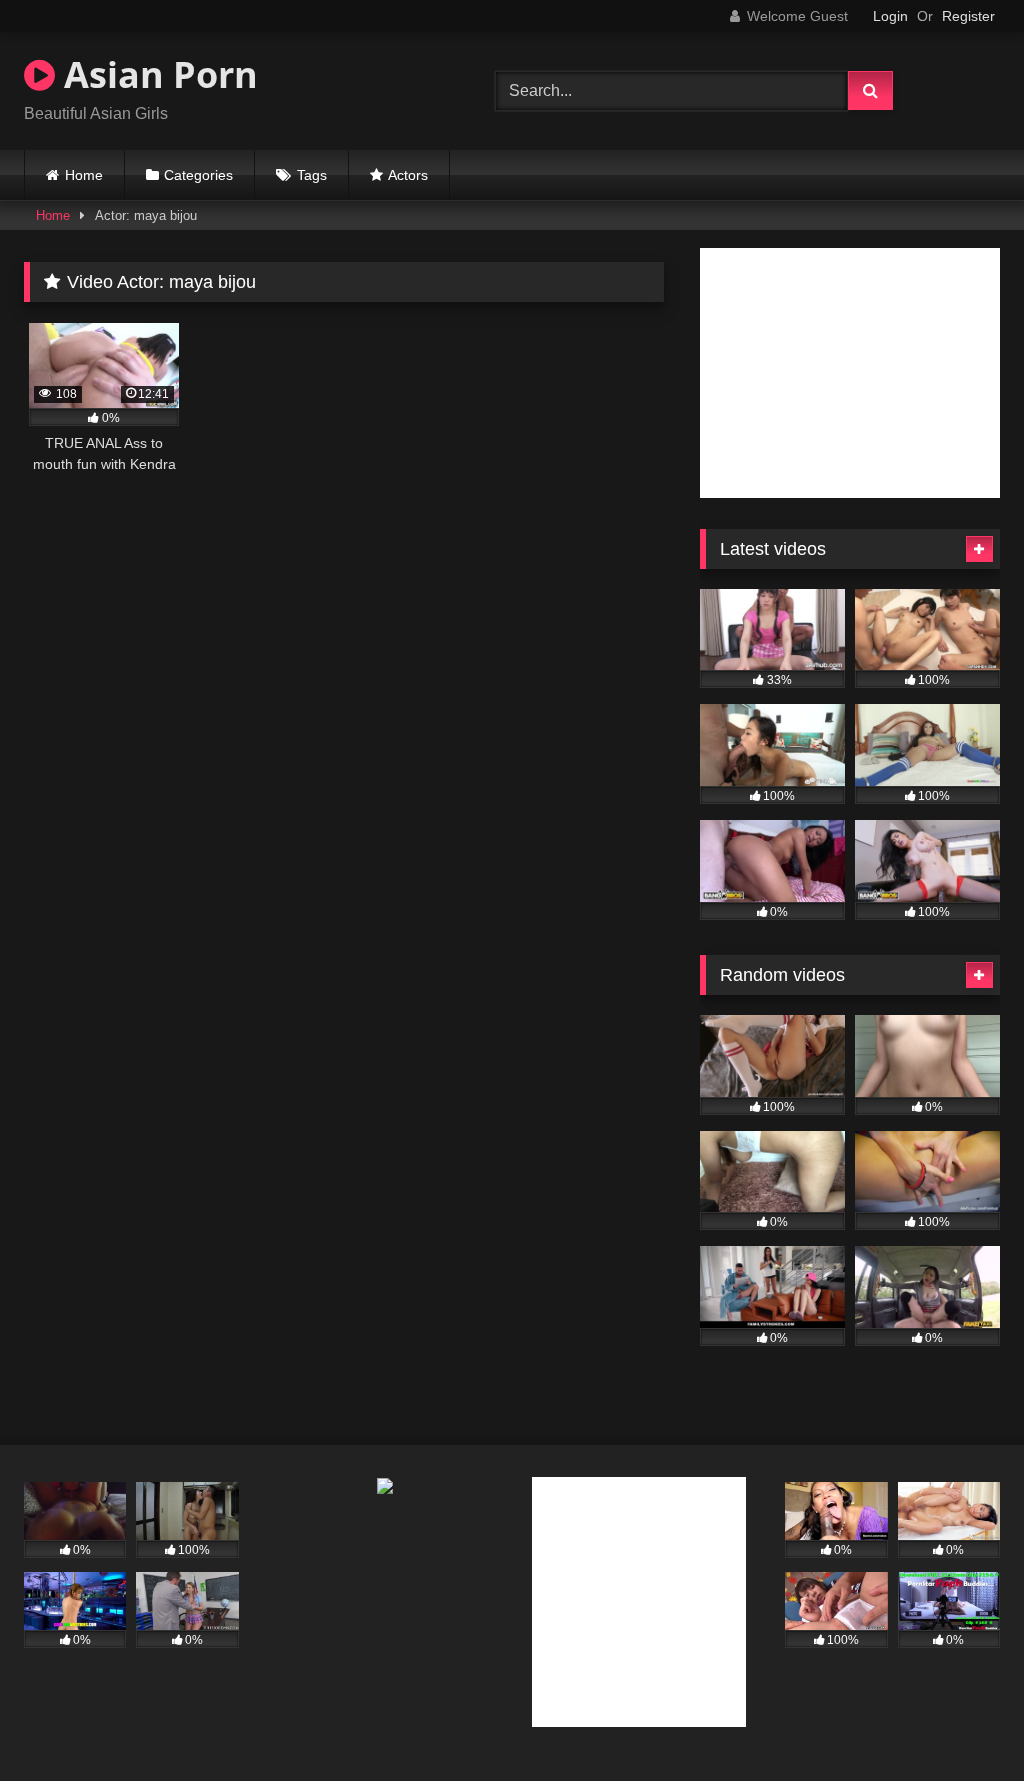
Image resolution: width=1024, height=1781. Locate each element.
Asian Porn (156, 74)
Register (968, 16)
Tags (312, 175)
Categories (198, 175)
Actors (408, 175)
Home (84, 175)
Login (890, 16)
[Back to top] (962, 1721)
